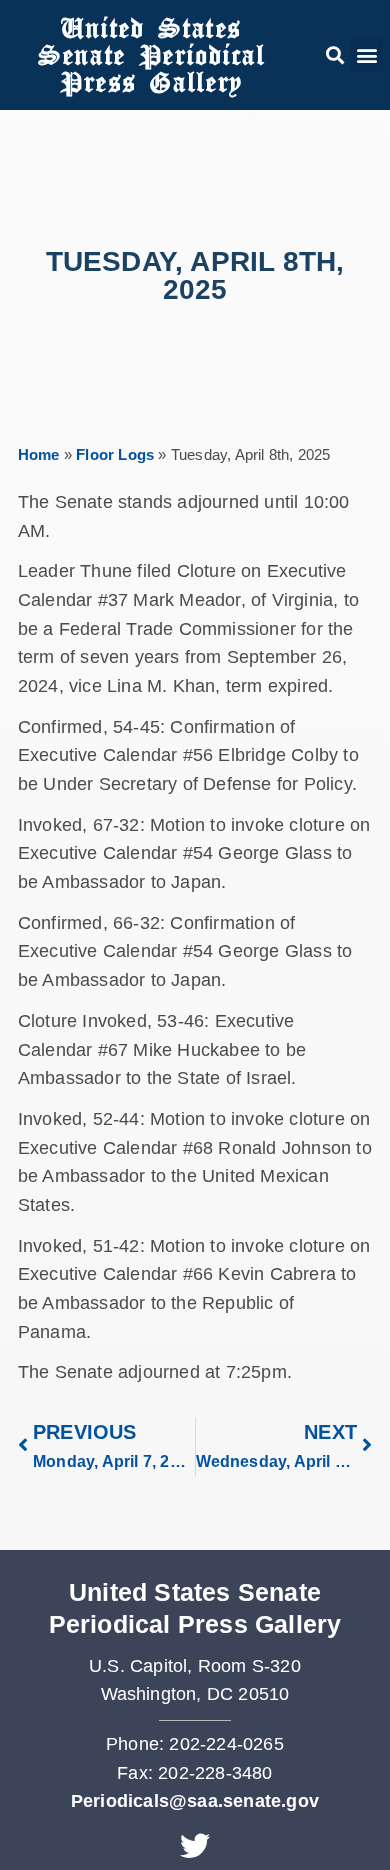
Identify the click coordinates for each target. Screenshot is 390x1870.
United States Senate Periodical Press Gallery (151, 54)
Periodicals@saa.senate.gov (195, 1801)
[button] (334, 54)
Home (39, 454)
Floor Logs (115, 454)
